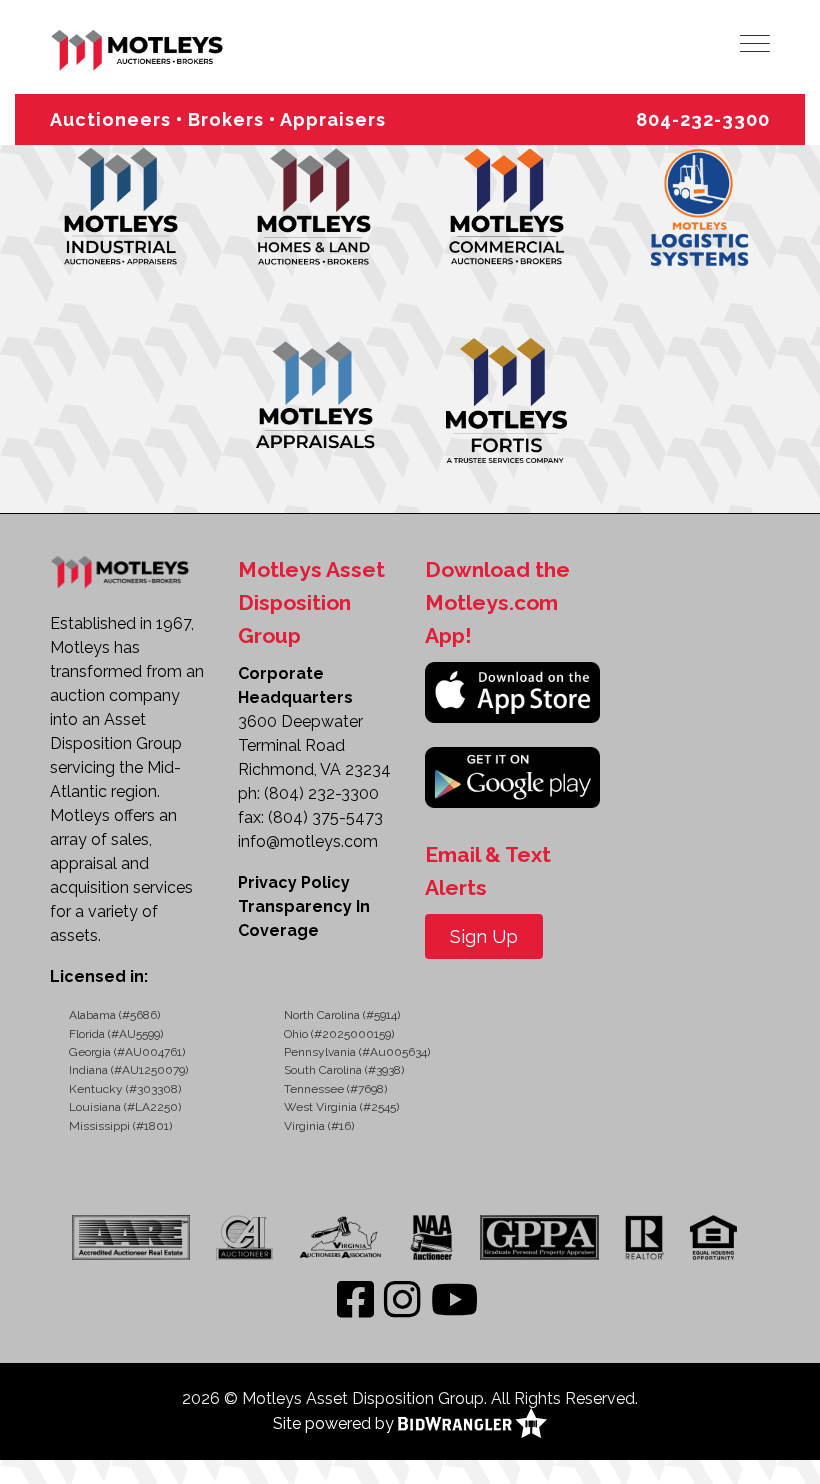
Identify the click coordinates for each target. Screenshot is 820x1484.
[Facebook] (355, 1300)
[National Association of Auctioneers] (431, 1237)
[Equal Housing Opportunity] (713, 1237)
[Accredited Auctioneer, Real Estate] (136, 1237)
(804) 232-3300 (321, 793)
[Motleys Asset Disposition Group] (138, 47)
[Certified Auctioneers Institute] (244, 1237)
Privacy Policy (294, 882)
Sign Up (484, 936)
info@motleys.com (308, 841)
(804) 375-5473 (325, 817)
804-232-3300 (703, 119)
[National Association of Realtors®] (644, 1237)
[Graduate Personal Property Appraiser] (539, 1237)
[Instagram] (402, 1300)
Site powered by (335, 1423)
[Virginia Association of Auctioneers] (341, 1237)
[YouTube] (454, 1300)
